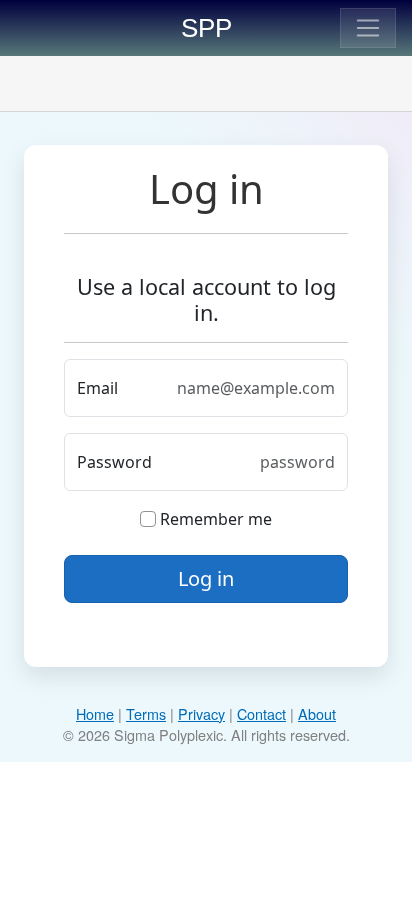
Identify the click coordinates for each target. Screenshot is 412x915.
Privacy (201, 713)
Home (95, 713)
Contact (261, 713)
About (317, 713)
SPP (206, 28)
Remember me (214, 519)
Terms (146, 713)
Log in (206, 578)
